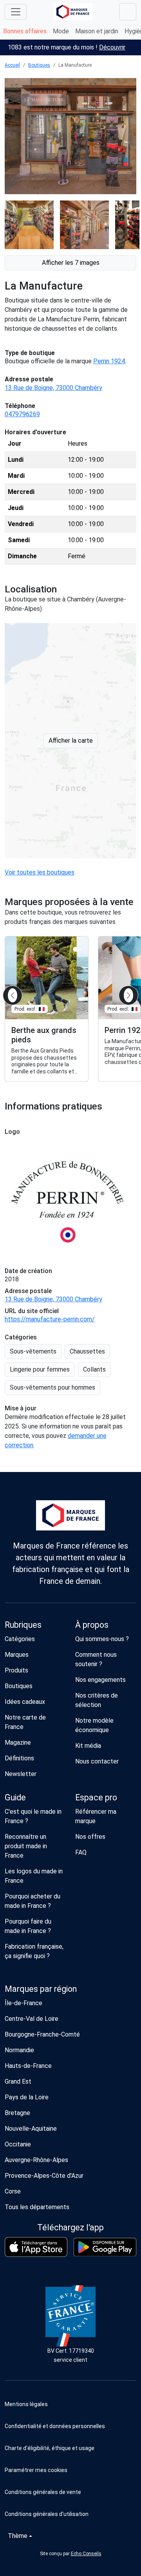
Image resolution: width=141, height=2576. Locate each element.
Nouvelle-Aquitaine (31, 2129)
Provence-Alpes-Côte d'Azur (44, 2176)
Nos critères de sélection (97, 1700)
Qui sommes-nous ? (102, 1639)
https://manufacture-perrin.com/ (50, 1319)
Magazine (18, 1743)
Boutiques (39, 65)
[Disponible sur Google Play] (105, 2247)
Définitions (19, 1758)
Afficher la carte (71, 741)
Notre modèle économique (94, 1725)
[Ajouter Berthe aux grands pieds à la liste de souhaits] (77, 949)
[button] (70, 2470)
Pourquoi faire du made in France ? (28, 1926)
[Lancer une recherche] (128, 12)
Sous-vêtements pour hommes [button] (52, 1387)
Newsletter (21, 1774)
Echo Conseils (86, 2554)
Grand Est (18, 2081)
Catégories (20, 1639)
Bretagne (17, 2113)
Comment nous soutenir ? (96, 1659)
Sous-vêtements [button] (33, 1351)
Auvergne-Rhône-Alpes (36, 2160)
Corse (13, 2191)
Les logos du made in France (34, 1876)
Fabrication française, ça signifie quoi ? (34, 1951)
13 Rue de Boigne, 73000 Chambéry (53, 388)
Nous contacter (97, 1761)
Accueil (12, 65)
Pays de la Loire (27, 2097)
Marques (17, 1655)
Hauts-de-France (28, 2066)
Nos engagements (100, 1680)
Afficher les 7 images (71, 263)
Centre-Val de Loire (32, 2019)
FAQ (81, 1852)
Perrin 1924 (109, 361)
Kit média (88, 1746)
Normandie (19, 2050)
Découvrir (112, 47)
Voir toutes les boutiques (40, 872)
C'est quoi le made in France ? (33, 1816)
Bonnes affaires (25, 31)
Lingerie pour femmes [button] (40, 1369)
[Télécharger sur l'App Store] (36, 2247)
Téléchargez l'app (70, 2227)
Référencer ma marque (96, 1816)
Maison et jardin (97, 31)
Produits (16, 1670)
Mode (61, 31)
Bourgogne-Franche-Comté (42, 2034)
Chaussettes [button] (87, 1351)
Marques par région (41, 1989)
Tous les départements (37, 2207)
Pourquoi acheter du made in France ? (33, 1901)
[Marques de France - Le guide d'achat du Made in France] (73, 12)
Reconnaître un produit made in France (26, 1846)
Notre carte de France (25, 1722)
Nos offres (90, 1837)
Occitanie (18, 2144)
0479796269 (22, 414)
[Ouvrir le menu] (16, 12)
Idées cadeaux (25, 1702)
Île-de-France (23, 2003)
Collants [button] (94, 1369)
